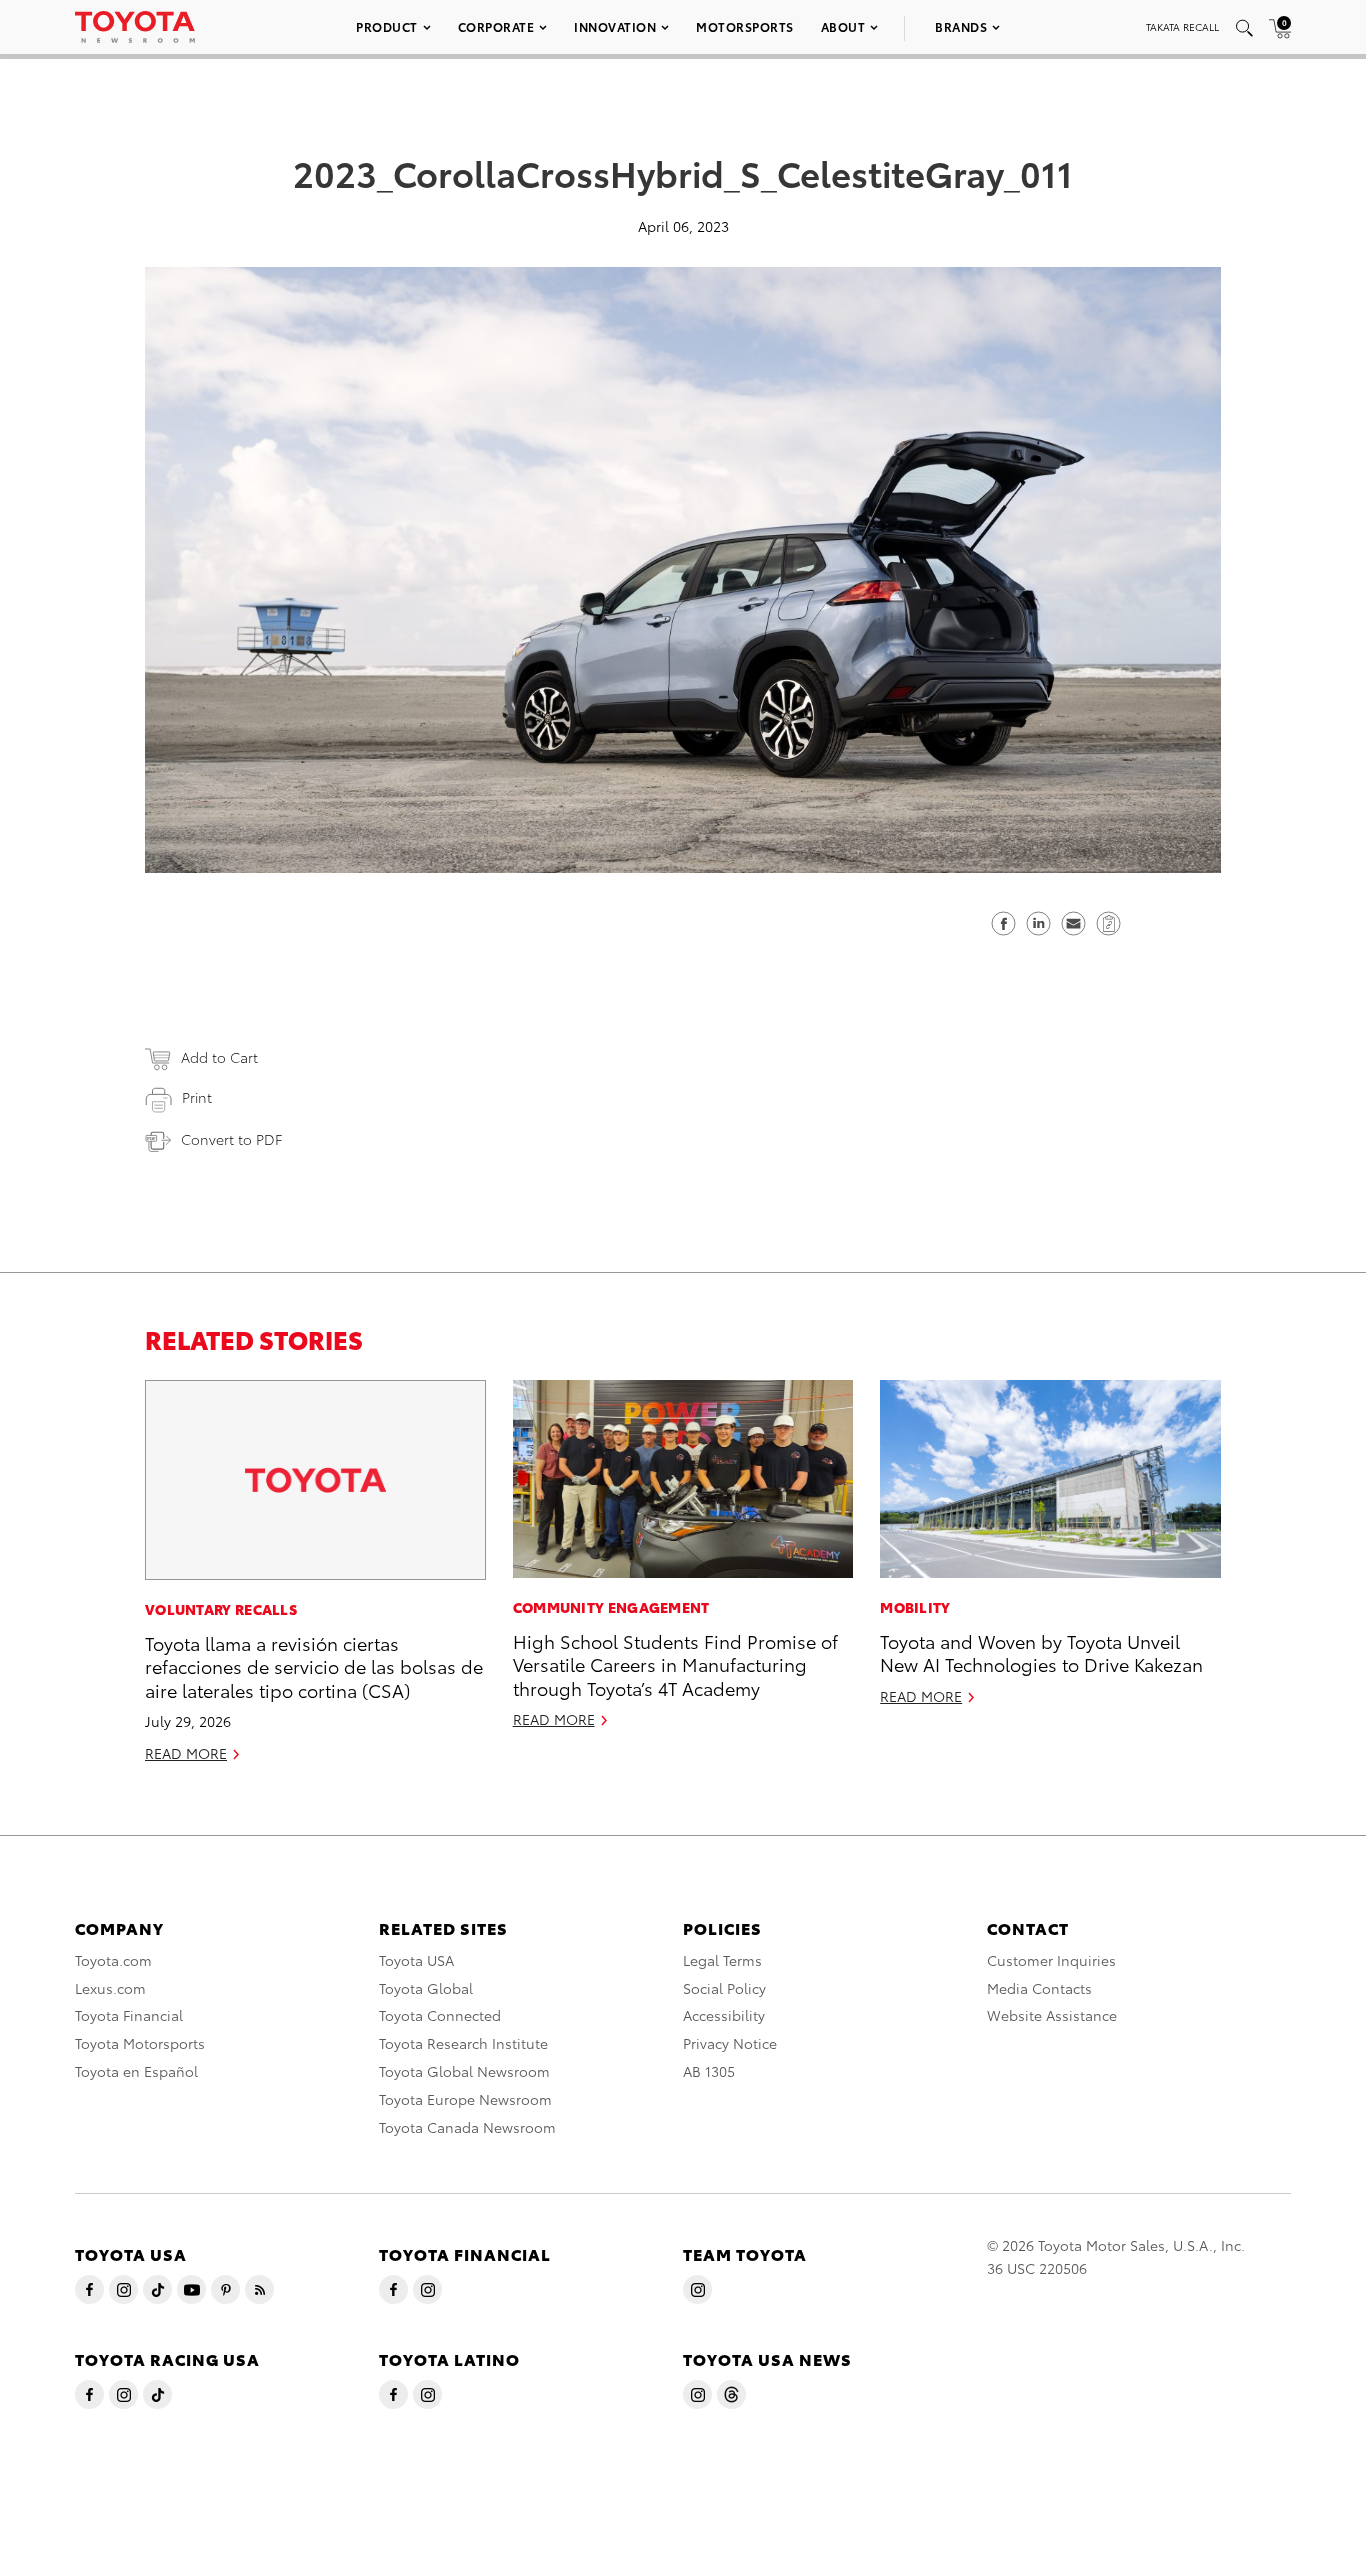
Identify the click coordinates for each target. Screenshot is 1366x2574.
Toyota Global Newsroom (464, 2071)
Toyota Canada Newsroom (467, 2127)
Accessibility (724, 2015)
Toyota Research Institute (463, 2043)
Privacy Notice (730, 2043)
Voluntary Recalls (221, 1609)
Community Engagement (611, 1607)
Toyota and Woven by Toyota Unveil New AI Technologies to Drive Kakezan (1041, 1652)
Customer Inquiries (1051, 1960)
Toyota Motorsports (140, 2043)
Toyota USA (416, 1960)
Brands (961, 26)
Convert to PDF (231, 1139)
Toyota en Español (136, 2071)
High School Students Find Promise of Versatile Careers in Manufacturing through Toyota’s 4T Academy (675, 1664)
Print (197, 1097)
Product (387, 26)
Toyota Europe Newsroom (465, 2099)
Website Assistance (1052, 2015)
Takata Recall (1182, 26)
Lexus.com (110, 1988)
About (843, 26)
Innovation (615, 26)
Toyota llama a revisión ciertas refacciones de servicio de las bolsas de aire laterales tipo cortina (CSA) (314, 1666)
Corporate (496, 26)
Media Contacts (1039, 1988)
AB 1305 (709, 2071)
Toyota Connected (440, 2015)
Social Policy (724, 1988)
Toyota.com (113, 1960)
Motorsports (745, 26)
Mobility (915, 1607)
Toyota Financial (129, 2015)
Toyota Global (426, 1988)
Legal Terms (722, 1960)
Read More (186, 1753)
